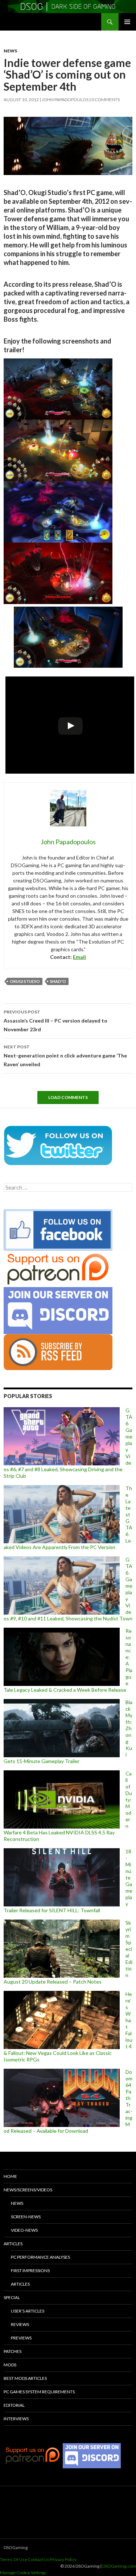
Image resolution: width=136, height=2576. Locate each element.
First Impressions (30, 2271)
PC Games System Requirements (39, 2392)
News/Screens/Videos (28, 2190)
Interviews (16, 2419)
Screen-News (26, 2217)
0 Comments (106, 100)
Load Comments (68, 1097)
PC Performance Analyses (40, 2257)
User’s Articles (28, 2311)
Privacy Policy (63, 2559)
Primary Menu (127, 22)
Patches (13, 2351)
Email (79, 957)
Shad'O (58, 981)
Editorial (14, 2405)
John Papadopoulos (65, 100)
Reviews (20, 2324)
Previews (21, 2338)
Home (10, 2176)
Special (12, 2297)
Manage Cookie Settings (23, 2573)
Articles (13, 2244)
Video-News (24, 2230)
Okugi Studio (25, 981)
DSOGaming (16, 2547)
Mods (10, 2365)
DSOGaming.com (119, 2566)
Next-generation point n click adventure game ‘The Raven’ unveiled (65, 1056)
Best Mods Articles (25, 2378)
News (10, 51)
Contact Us (39, 2559)
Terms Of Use (14, 2559)
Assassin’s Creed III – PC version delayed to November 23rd (55, 1021)
